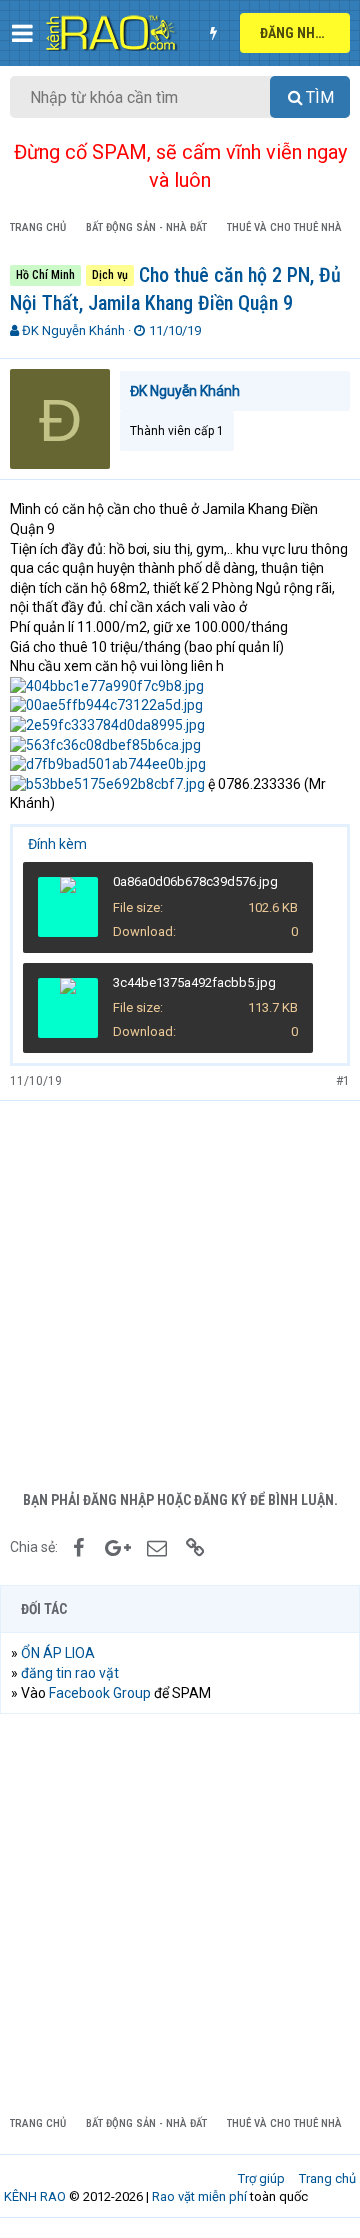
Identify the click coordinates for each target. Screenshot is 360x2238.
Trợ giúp (261, 2178)
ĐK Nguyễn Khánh (73, 330)
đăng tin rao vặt (70, 1673)
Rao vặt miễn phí (199, 2196)
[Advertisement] (180, 1291)
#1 (343, 1081)
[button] (22, 33)
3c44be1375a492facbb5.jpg (194, 982)
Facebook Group (100, 1693)
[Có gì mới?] (213, 33)
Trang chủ (327, 2178)
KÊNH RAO (35, 2196)
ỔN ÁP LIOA (58, 1653)
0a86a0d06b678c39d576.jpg (195, 881)
